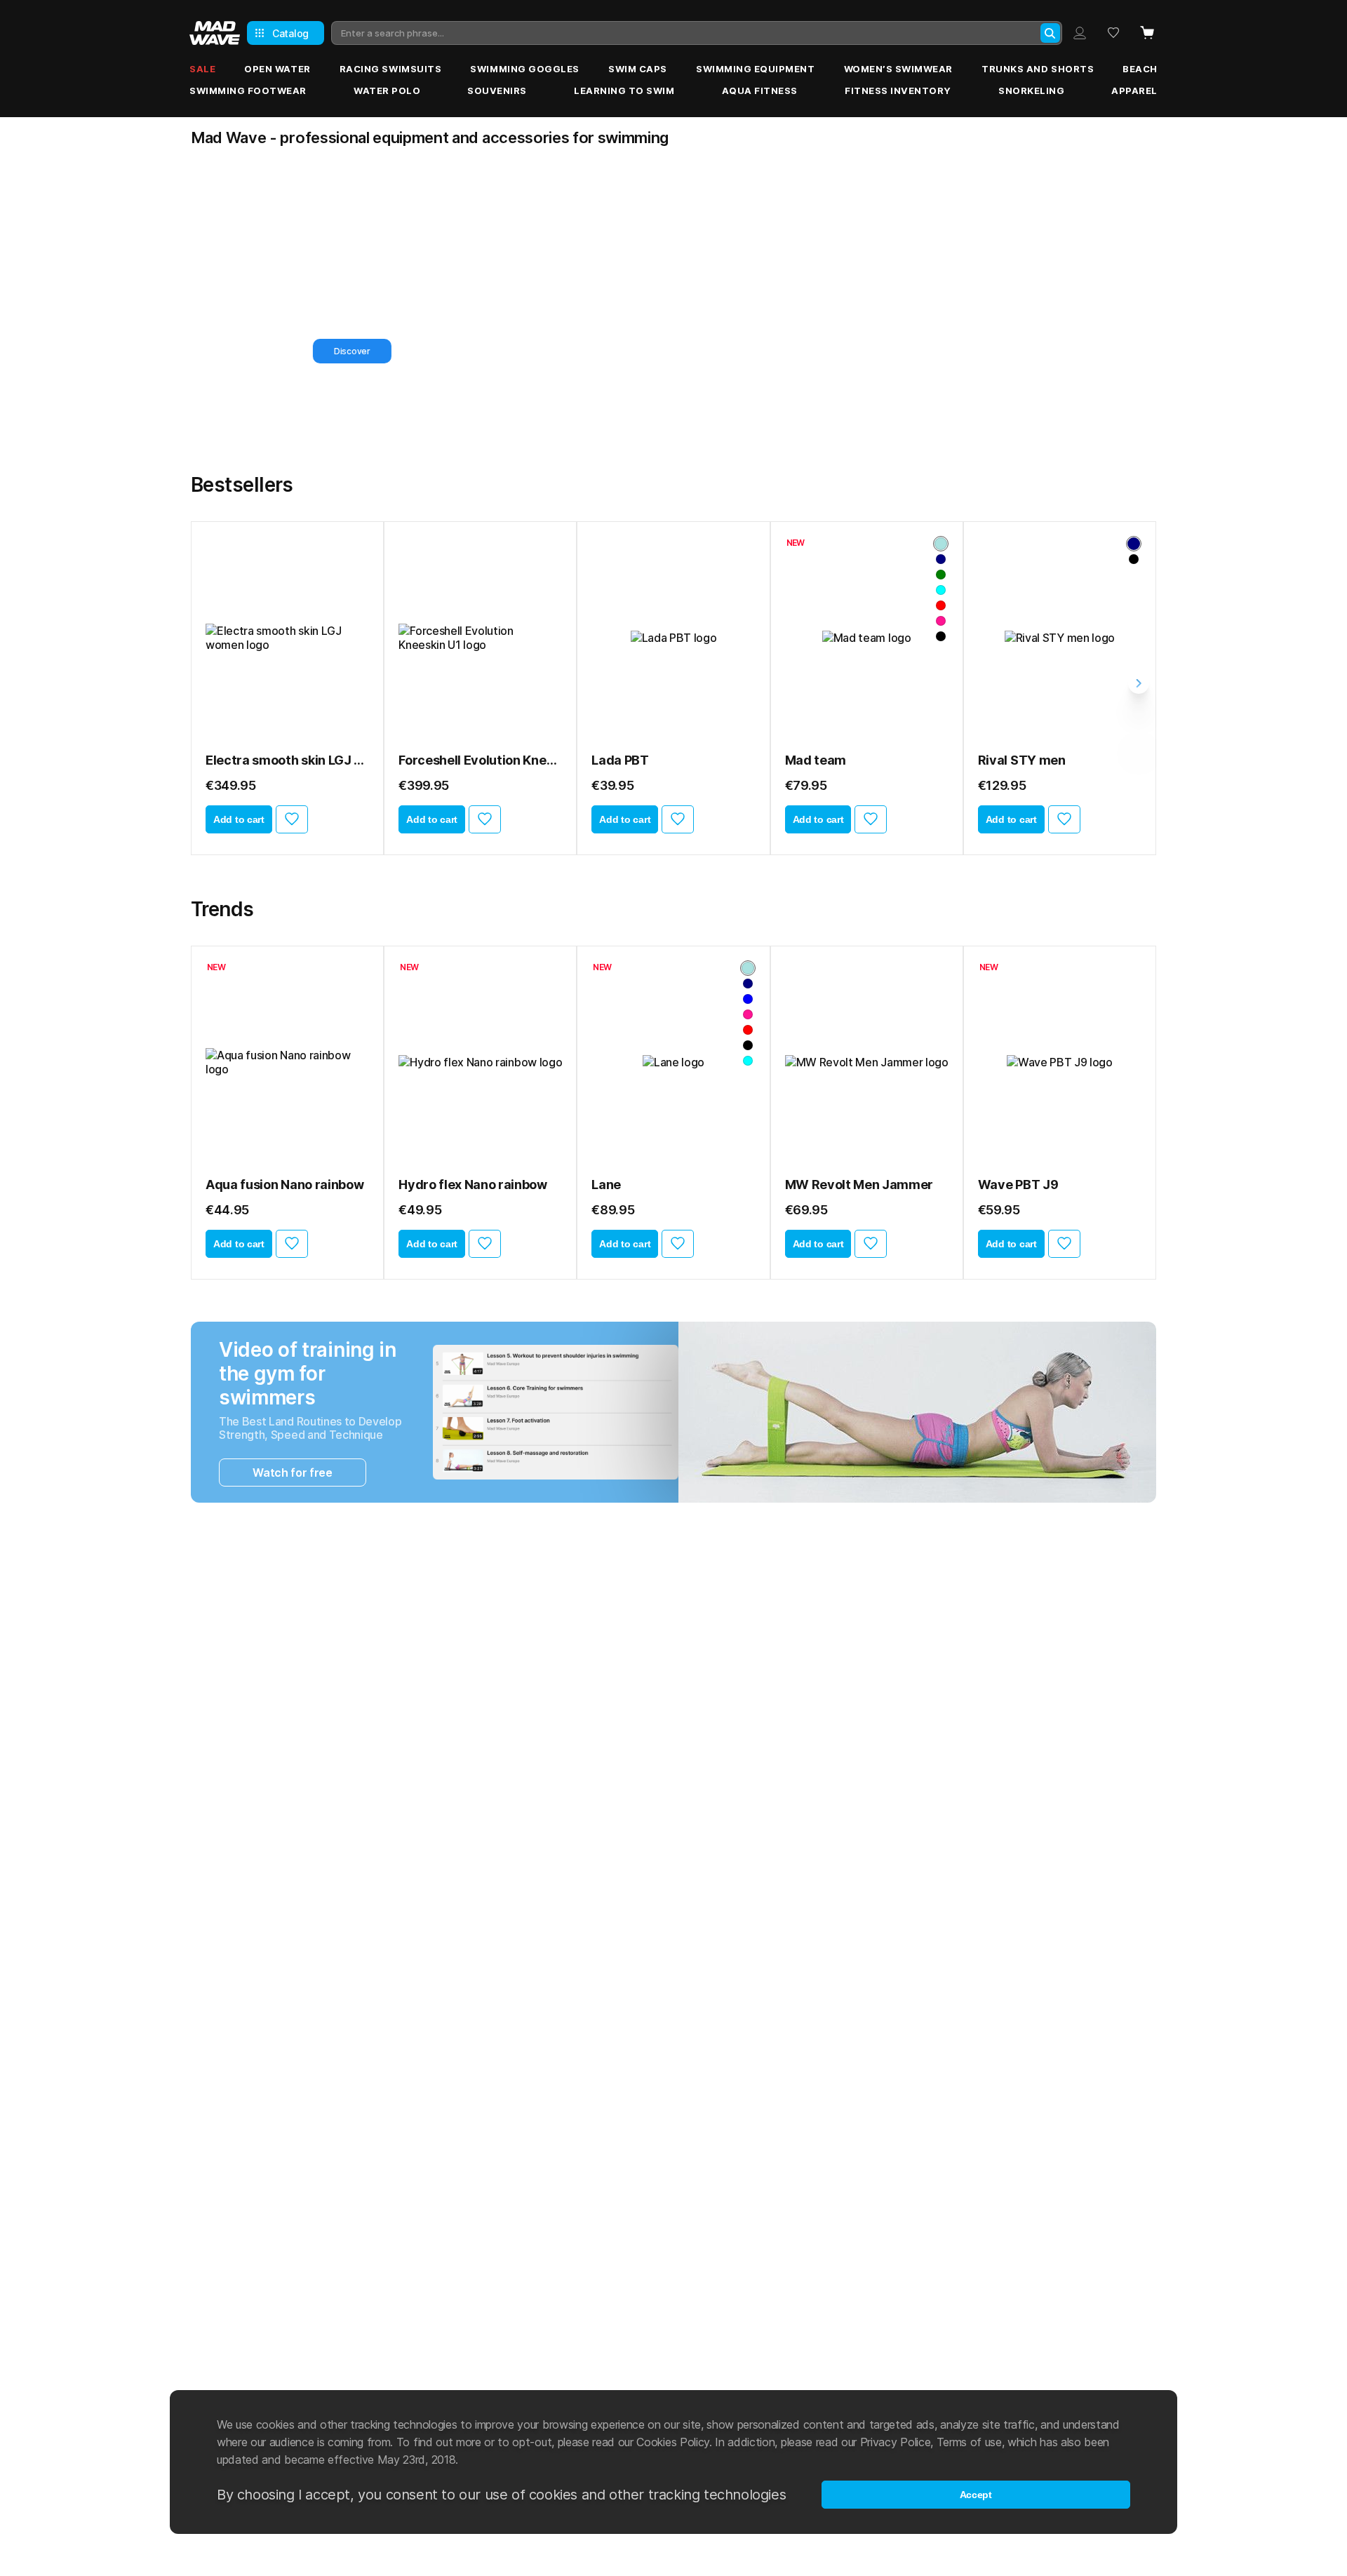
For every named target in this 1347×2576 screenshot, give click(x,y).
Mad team (816, 760)
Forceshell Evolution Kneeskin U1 (480, 760)
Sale (202, 69)
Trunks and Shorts (1038, 69)
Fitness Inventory (898, 90)
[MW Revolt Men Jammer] (867, 1062)
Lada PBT (620, 760)
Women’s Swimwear (898, 69)
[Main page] (215, 33)
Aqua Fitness (760, 90)
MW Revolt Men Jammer (859, 1185)
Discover (304, 351)
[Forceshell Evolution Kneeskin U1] (480, 638)
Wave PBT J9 (1018, 1185)
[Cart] (1147, 33)
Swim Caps (638, 69)
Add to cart (239, 819)
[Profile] (1080, 33)
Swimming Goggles (524, 69)
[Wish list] (1113, 33)
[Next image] (354, 638)
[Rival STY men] (1060, 638)
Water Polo (387, 90)
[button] (648, 433)
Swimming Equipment (755, 69)
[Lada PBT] (673, 638)
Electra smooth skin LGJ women (287, 760)
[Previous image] (221, 638)
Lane (606, 1185)
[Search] (1050, 33)
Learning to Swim (624, 90)
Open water (277, 69)
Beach (1140, 69)
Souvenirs (497, 90)
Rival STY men (1022, 760)
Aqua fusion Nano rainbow (284, 1185)
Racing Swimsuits (390, 69)
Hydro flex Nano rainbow (473, 1185)
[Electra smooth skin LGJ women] (287, 638)
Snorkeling (1031, 90)
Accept (976, 2495)
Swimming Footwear (248, 90)
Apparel (1134, 90)
